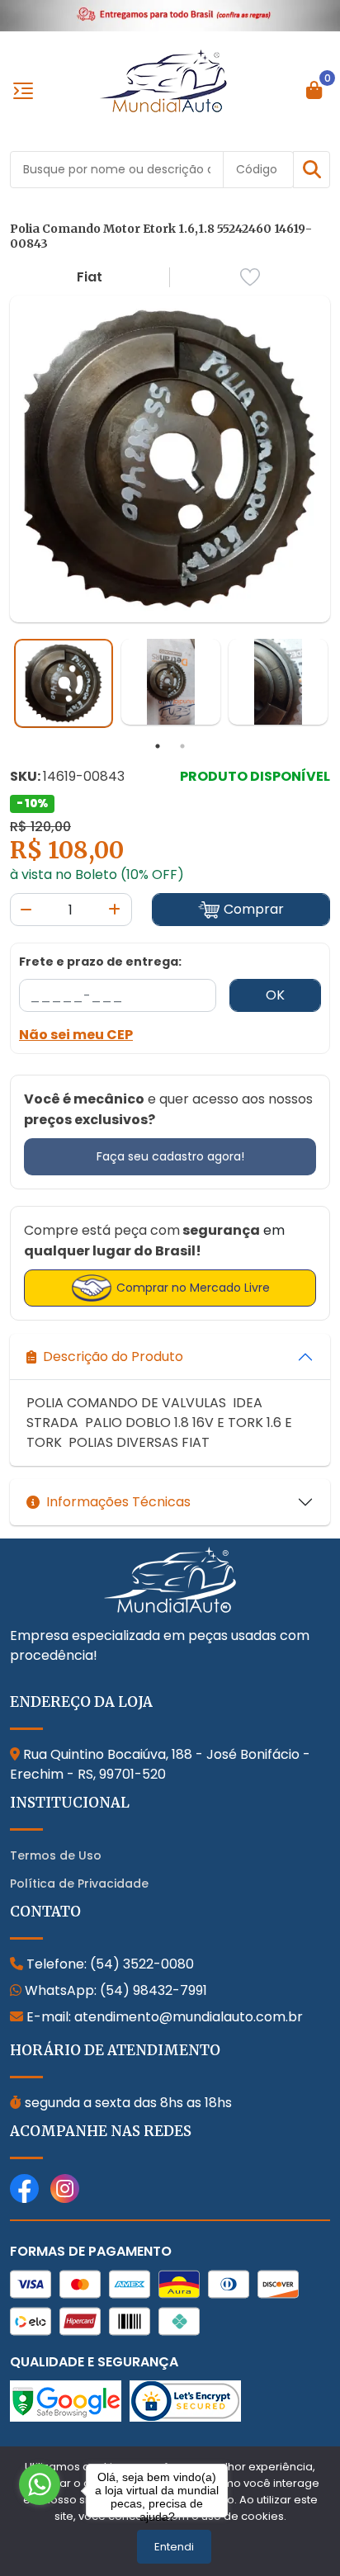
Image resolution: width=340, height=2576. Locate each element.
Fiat (90, 277)
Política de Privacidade (79, 1884)
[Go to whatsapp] (40, 2484)
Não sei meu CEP (76, 1035)
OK (275, 995)
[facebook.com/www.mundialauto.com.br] (24, 2187)
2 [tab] (182, 746)
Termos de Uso (56, 1855)
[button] (312, 170)
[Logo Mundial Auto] (163, 80)
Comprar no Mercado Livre (193, 1288)
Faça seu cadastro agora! (170, 1156)
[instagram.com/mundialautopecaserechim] (65, 2187)
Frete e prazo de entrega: (100, 962)
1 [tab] (158, 746)
